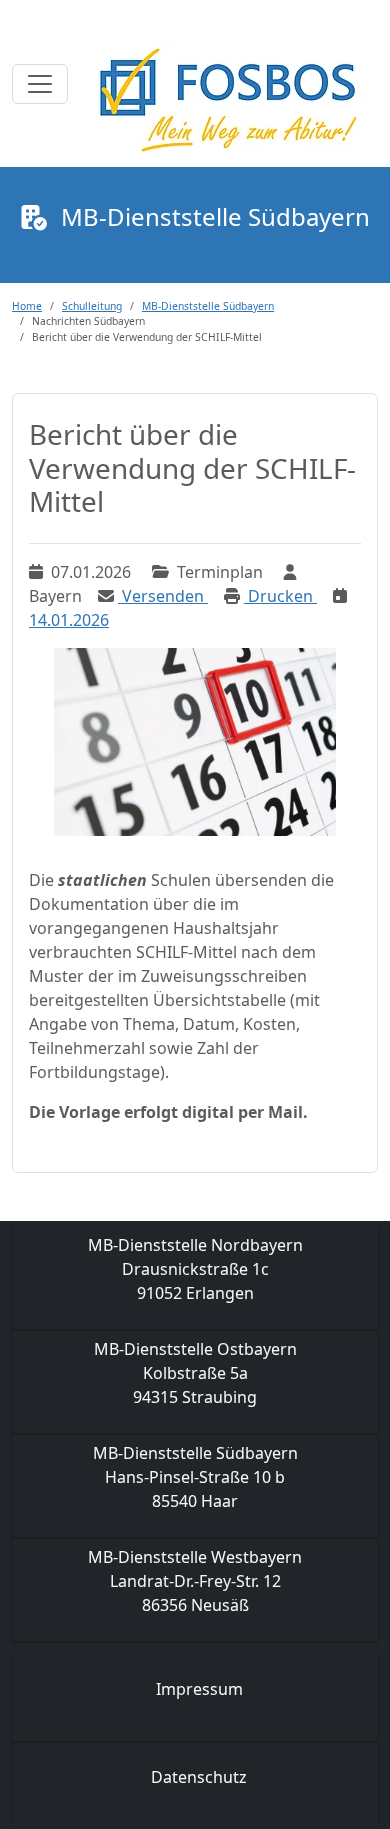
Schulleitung (92, 306)
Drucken (280, 596)
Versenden (163, 596)
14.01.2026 (69, 620)
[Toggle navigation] (40, 84)
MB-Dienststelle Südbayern (208, 306)
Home (27, 306)
